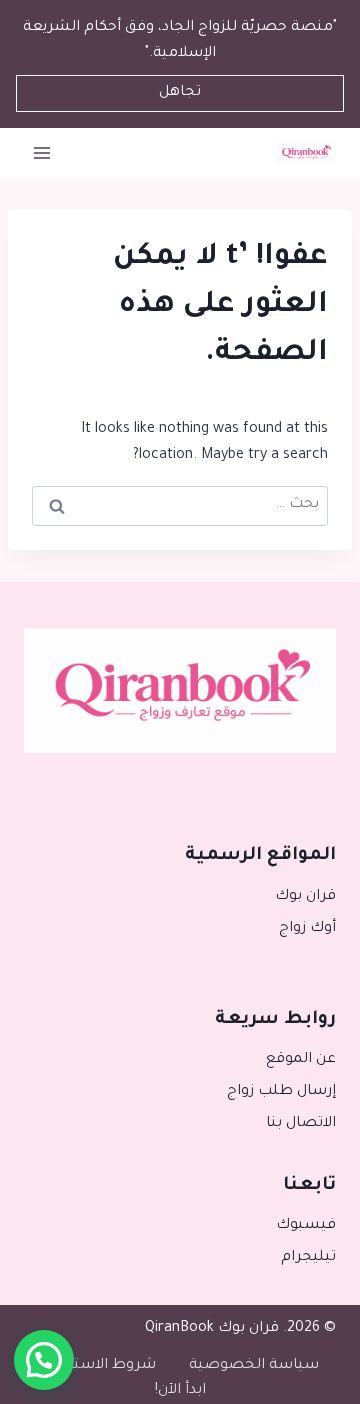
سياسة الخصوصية (254, 1366)
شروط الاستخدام (98, 1366)
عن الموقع (301, 1060)
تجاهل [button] (180, 93)
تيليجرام (308, 1258)
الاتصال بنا (301, 1124)
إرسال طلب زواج (281, 1092)
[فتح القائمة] (42, 153)
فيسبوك (306, 1226)
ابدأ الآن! (180, 1391)
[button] (44, 1360)
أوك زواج (307, 929)
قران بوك (305, 897)
